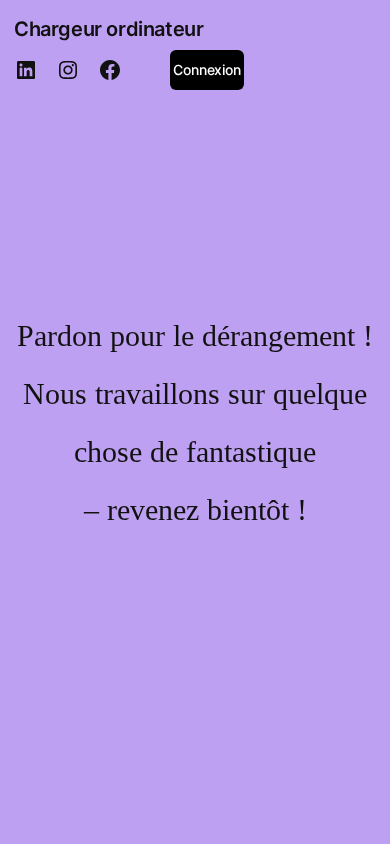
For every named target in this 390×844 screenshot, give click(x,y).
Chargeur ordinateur (108, 29)
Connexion (207, 69)
